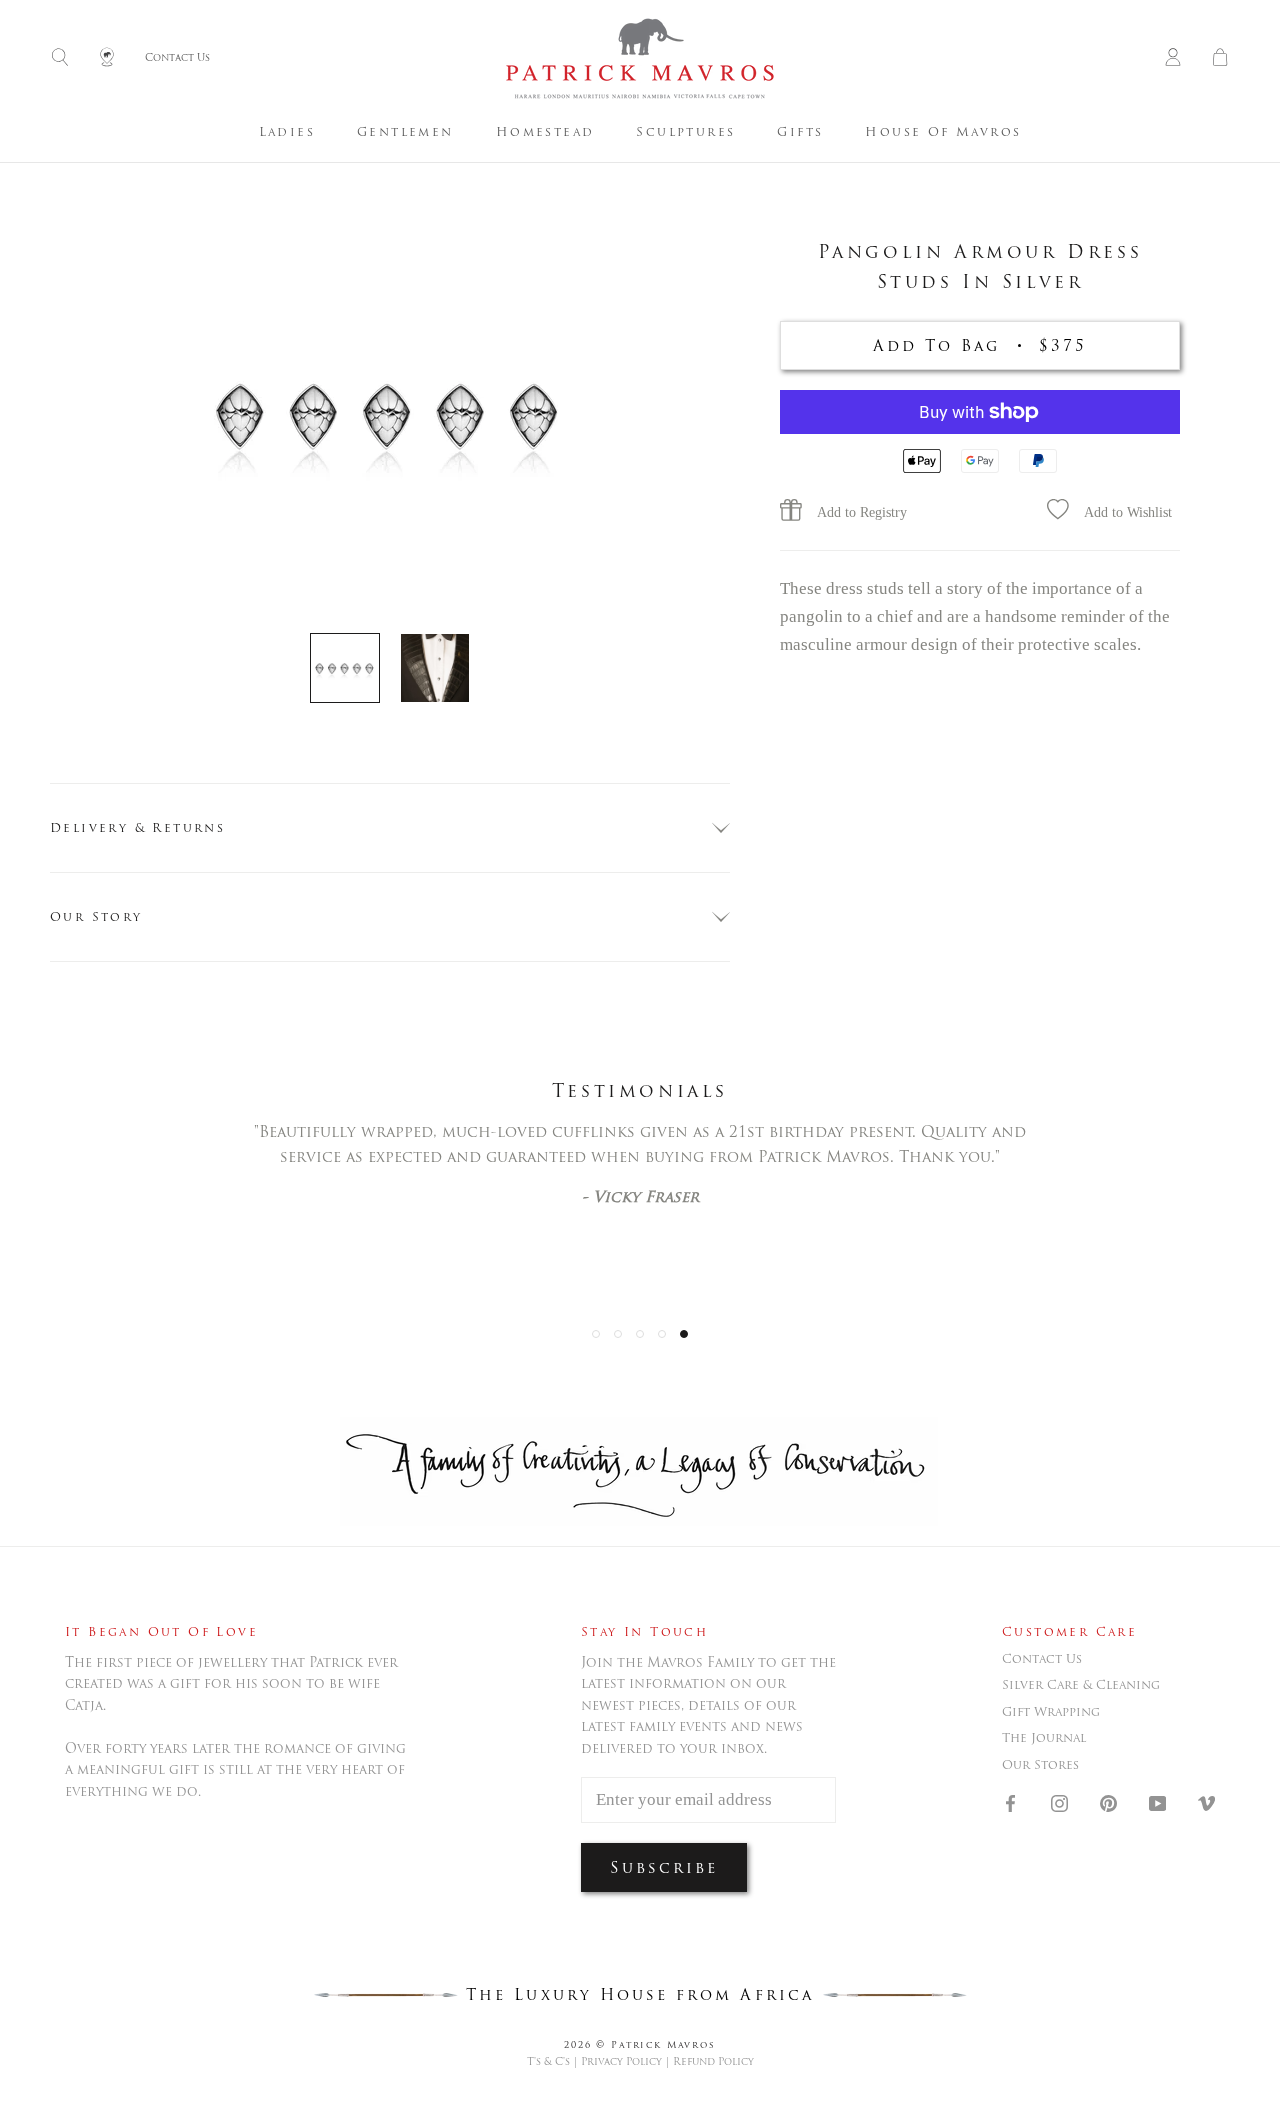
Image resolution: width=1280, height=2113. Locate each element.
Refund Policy (713, 2061)
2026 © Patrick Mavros (640, 2044)
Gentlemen (405, 131)
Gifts (800, 131)
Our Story (96, 916)
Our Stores (1040, 1765)
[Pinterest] (1108, 1802)
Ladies (287, 131)
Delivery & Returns (137, 827)
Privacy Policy (621, 2061)
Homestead (545, 131)
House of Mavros (943, 131)
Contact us (1042, 1659)
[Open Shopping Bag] (1220, 58)
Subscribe (664, 1867)
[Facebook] (1010, 1802)
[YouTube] (1157, 1802)
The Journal (1044, 1738)
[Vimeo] (1206, 1802)
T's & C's (548, 2061)
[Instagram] (1059, 1802)
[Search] (60, 58)
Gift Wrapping (1051, 1712)
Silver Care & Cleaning (1081, 1685)
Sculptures (685, 131)
